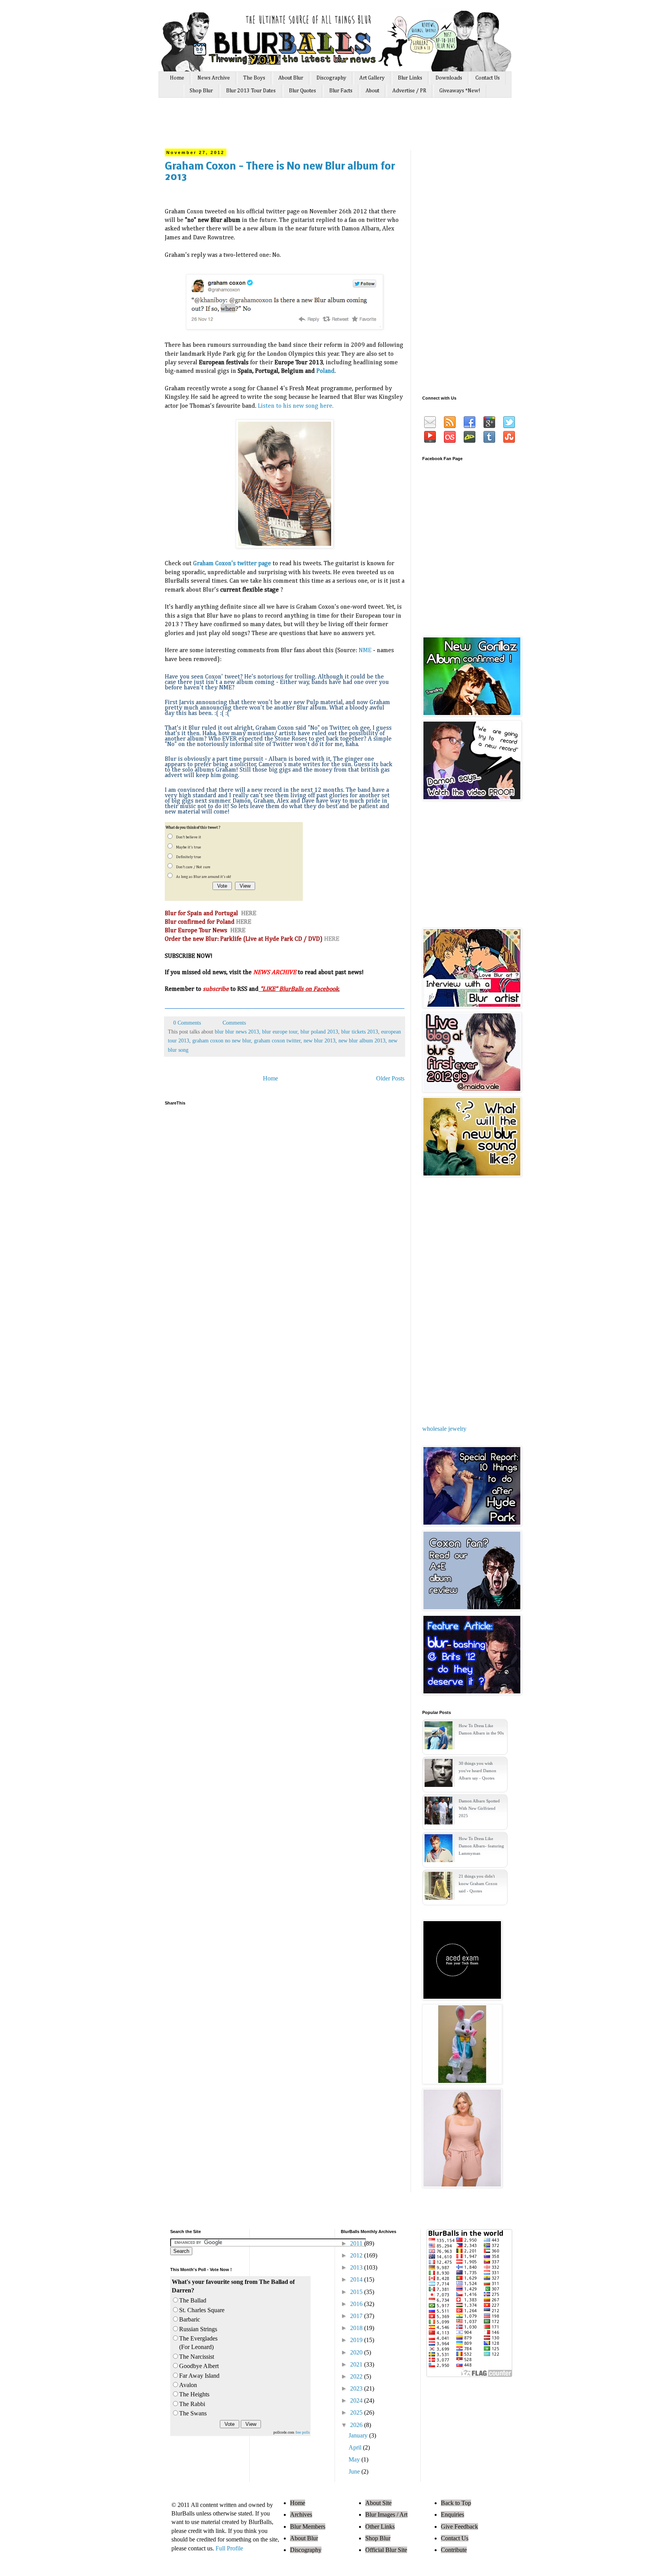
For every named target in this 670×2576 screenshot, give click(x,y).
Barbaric (190, 2319)
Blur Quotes (302, 91)
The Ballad (193, 2300)
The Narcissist (197, 2357)
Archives (301, 2515)
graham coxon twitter (277, 1040)
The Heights (194, 2394)
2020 (357, 2352)
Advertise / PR (409, 91)
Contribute (454, 2550)
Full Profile (229, 2548)
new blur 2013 (319, 1040)
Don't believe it (189, 837)
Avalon (188, 2385)
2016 (357, 2304)
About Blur (291, 78)
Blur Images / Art (386, 2515)
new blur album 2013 (362, 1040)
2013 (357, 2267)
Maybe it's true (189, 847)
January (359, 2435)
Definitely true (189, 857)
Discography (331, 78)
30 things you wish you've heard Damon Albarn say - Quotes (477, 1771)
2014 (357, 2279)
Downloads (449, 78)
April (356, 2447)
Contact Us (488, 78)
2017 (357, 2316)
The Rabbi (192, 2404)
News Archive (214, 78)
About (372, 91)
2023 (357, 2388)
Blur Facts (341, 91)
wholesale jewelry (444, 1429)
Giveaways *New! (460, 91)
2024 (357, 2400)
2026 (357, 2425)
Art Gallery (372, 78)
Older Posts (390, 1078)
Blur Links (410, 78)
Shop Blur (201, 91)
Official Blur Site (386, 2550)
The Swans (193, 2413)
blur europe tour (280, 1032)
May (355, 2459)
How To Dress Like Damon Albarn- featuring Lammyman (481, 1846)
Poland (326, 371)
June (355, 2471)
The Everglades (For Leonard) (198, 2343)
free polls (303, 2432)
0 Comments (187, 1023)
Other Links (380, 2527)
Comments (233, 1023)
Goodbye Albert (199, 2366)
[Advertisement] (311, 127)
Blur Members (308, 2527)
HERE (249, 914)
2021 (357, 2364)
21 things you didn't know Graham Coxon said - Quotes (478, 1884)
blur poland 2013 (319, 1032)
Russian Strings (198, 2329)
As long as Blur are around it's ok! (204, 877)
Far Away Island (199, 2376)
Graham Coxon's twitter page (232, 564)
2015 (357, 2292)
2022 (357, 2376)
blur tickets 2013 (360, 1032)
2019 (357, 2340)
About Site (378, 2503)
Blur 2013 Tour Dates (251, 91)
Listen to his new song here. (296, 406)
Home (177, 78)
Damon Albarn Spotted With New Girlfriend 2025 (479, 1808)
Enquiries (452, 2515)
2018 (357, 2328)
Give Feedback (459, 2527)
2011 (357, 2243)
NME (365, 651)
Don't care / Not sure (193, 867)
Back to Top (456, 2503)
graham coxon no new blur (222, 1040)
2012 (357, 2255)
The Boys (254, 78)
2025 (357, 2412)
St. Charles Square (202, 2310)
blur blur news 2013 (237, 1032)
